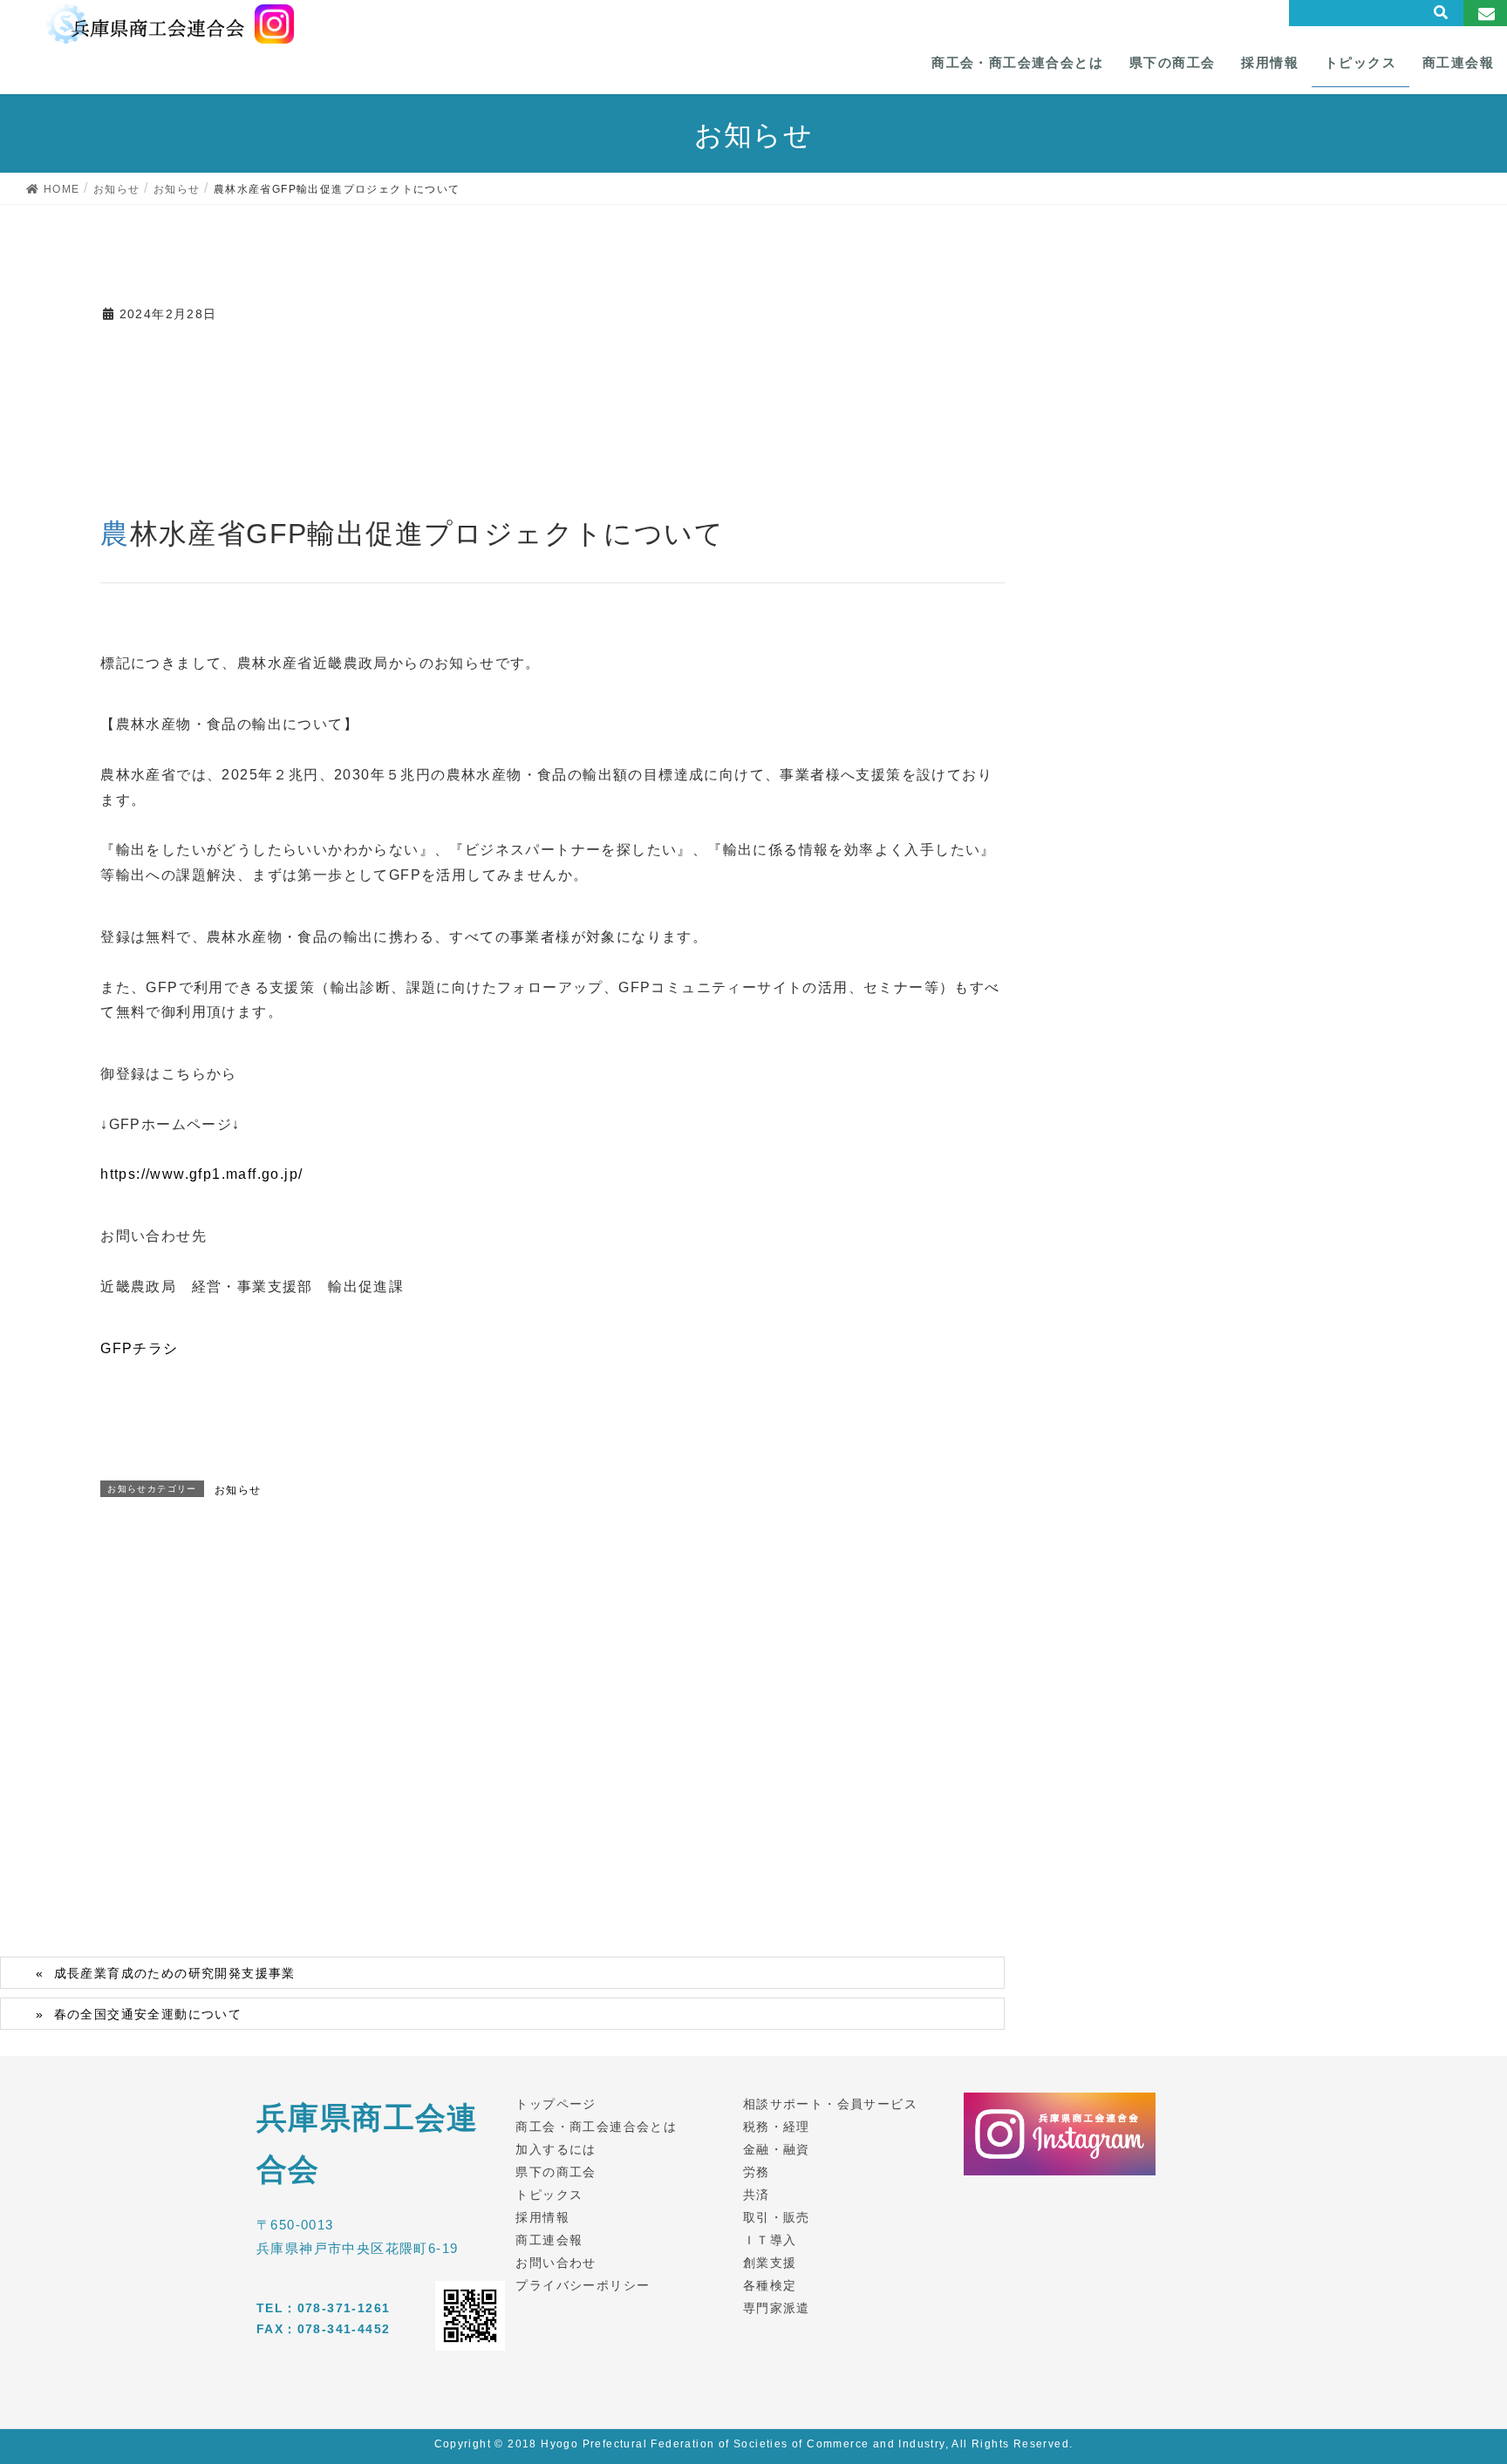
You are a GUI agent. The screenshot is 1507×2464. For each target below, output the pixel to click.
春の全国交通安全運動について (148, 2014)
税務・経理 (777, 2127)
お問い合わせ (556, 2263)
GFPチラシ (139, 1348)
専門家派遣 (777, 2308)
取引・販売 (777, 2217)
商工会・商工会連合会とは (596, 2127)
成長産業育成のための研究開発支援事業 (175, 1973)
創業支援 (770, 2263)
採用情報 (542, 2217)
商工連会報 (549, 2240)
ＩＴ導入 (770, 2240)
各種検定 (770, 2285)
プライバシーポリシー (583, 2285)
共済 (757, 2195)
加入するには (556, 2149)
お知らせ (238, 1490)
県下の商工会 (556, 2172)
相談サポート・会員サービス (830, 2104)
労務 (757, 2172)
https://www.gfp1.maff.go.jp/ (201, 1174)
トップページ (556, 2104)
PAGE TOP (1458, 2374)
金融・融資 (777, 2149)
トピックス (549, 2195)
